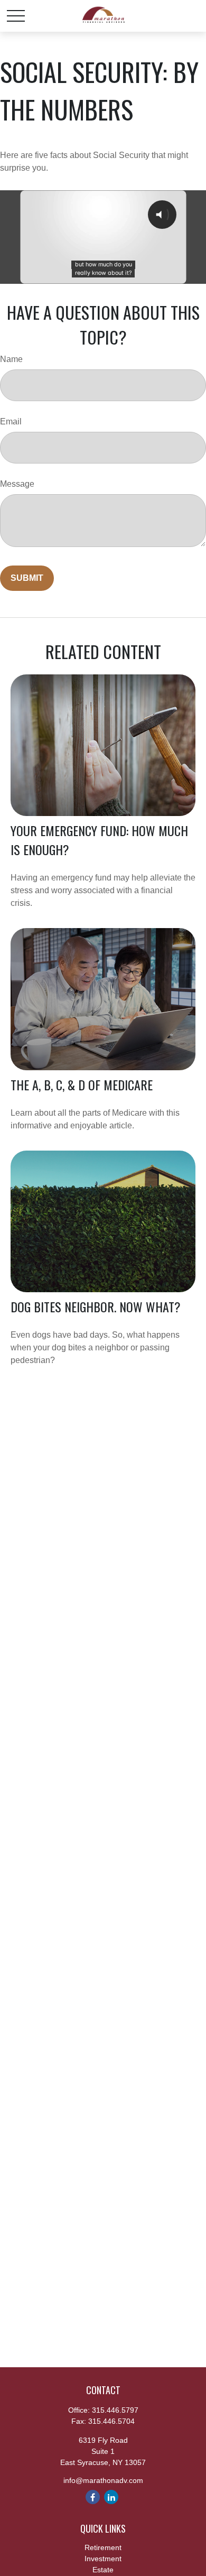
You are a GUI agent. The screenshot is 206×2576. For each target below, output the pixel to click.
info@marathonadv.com (103, 2480)
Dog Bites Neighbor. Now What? (96, 1306)
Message (17, 484)
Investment (103, 2559)
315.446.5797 (115, 2410)
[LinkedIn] (111, 2497)
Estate (103, 2570)
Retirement (103, 2547)
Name (11, 359)
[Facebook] (93, 2497)
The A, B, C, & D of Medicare (82, 1085)
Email (11, 421)
